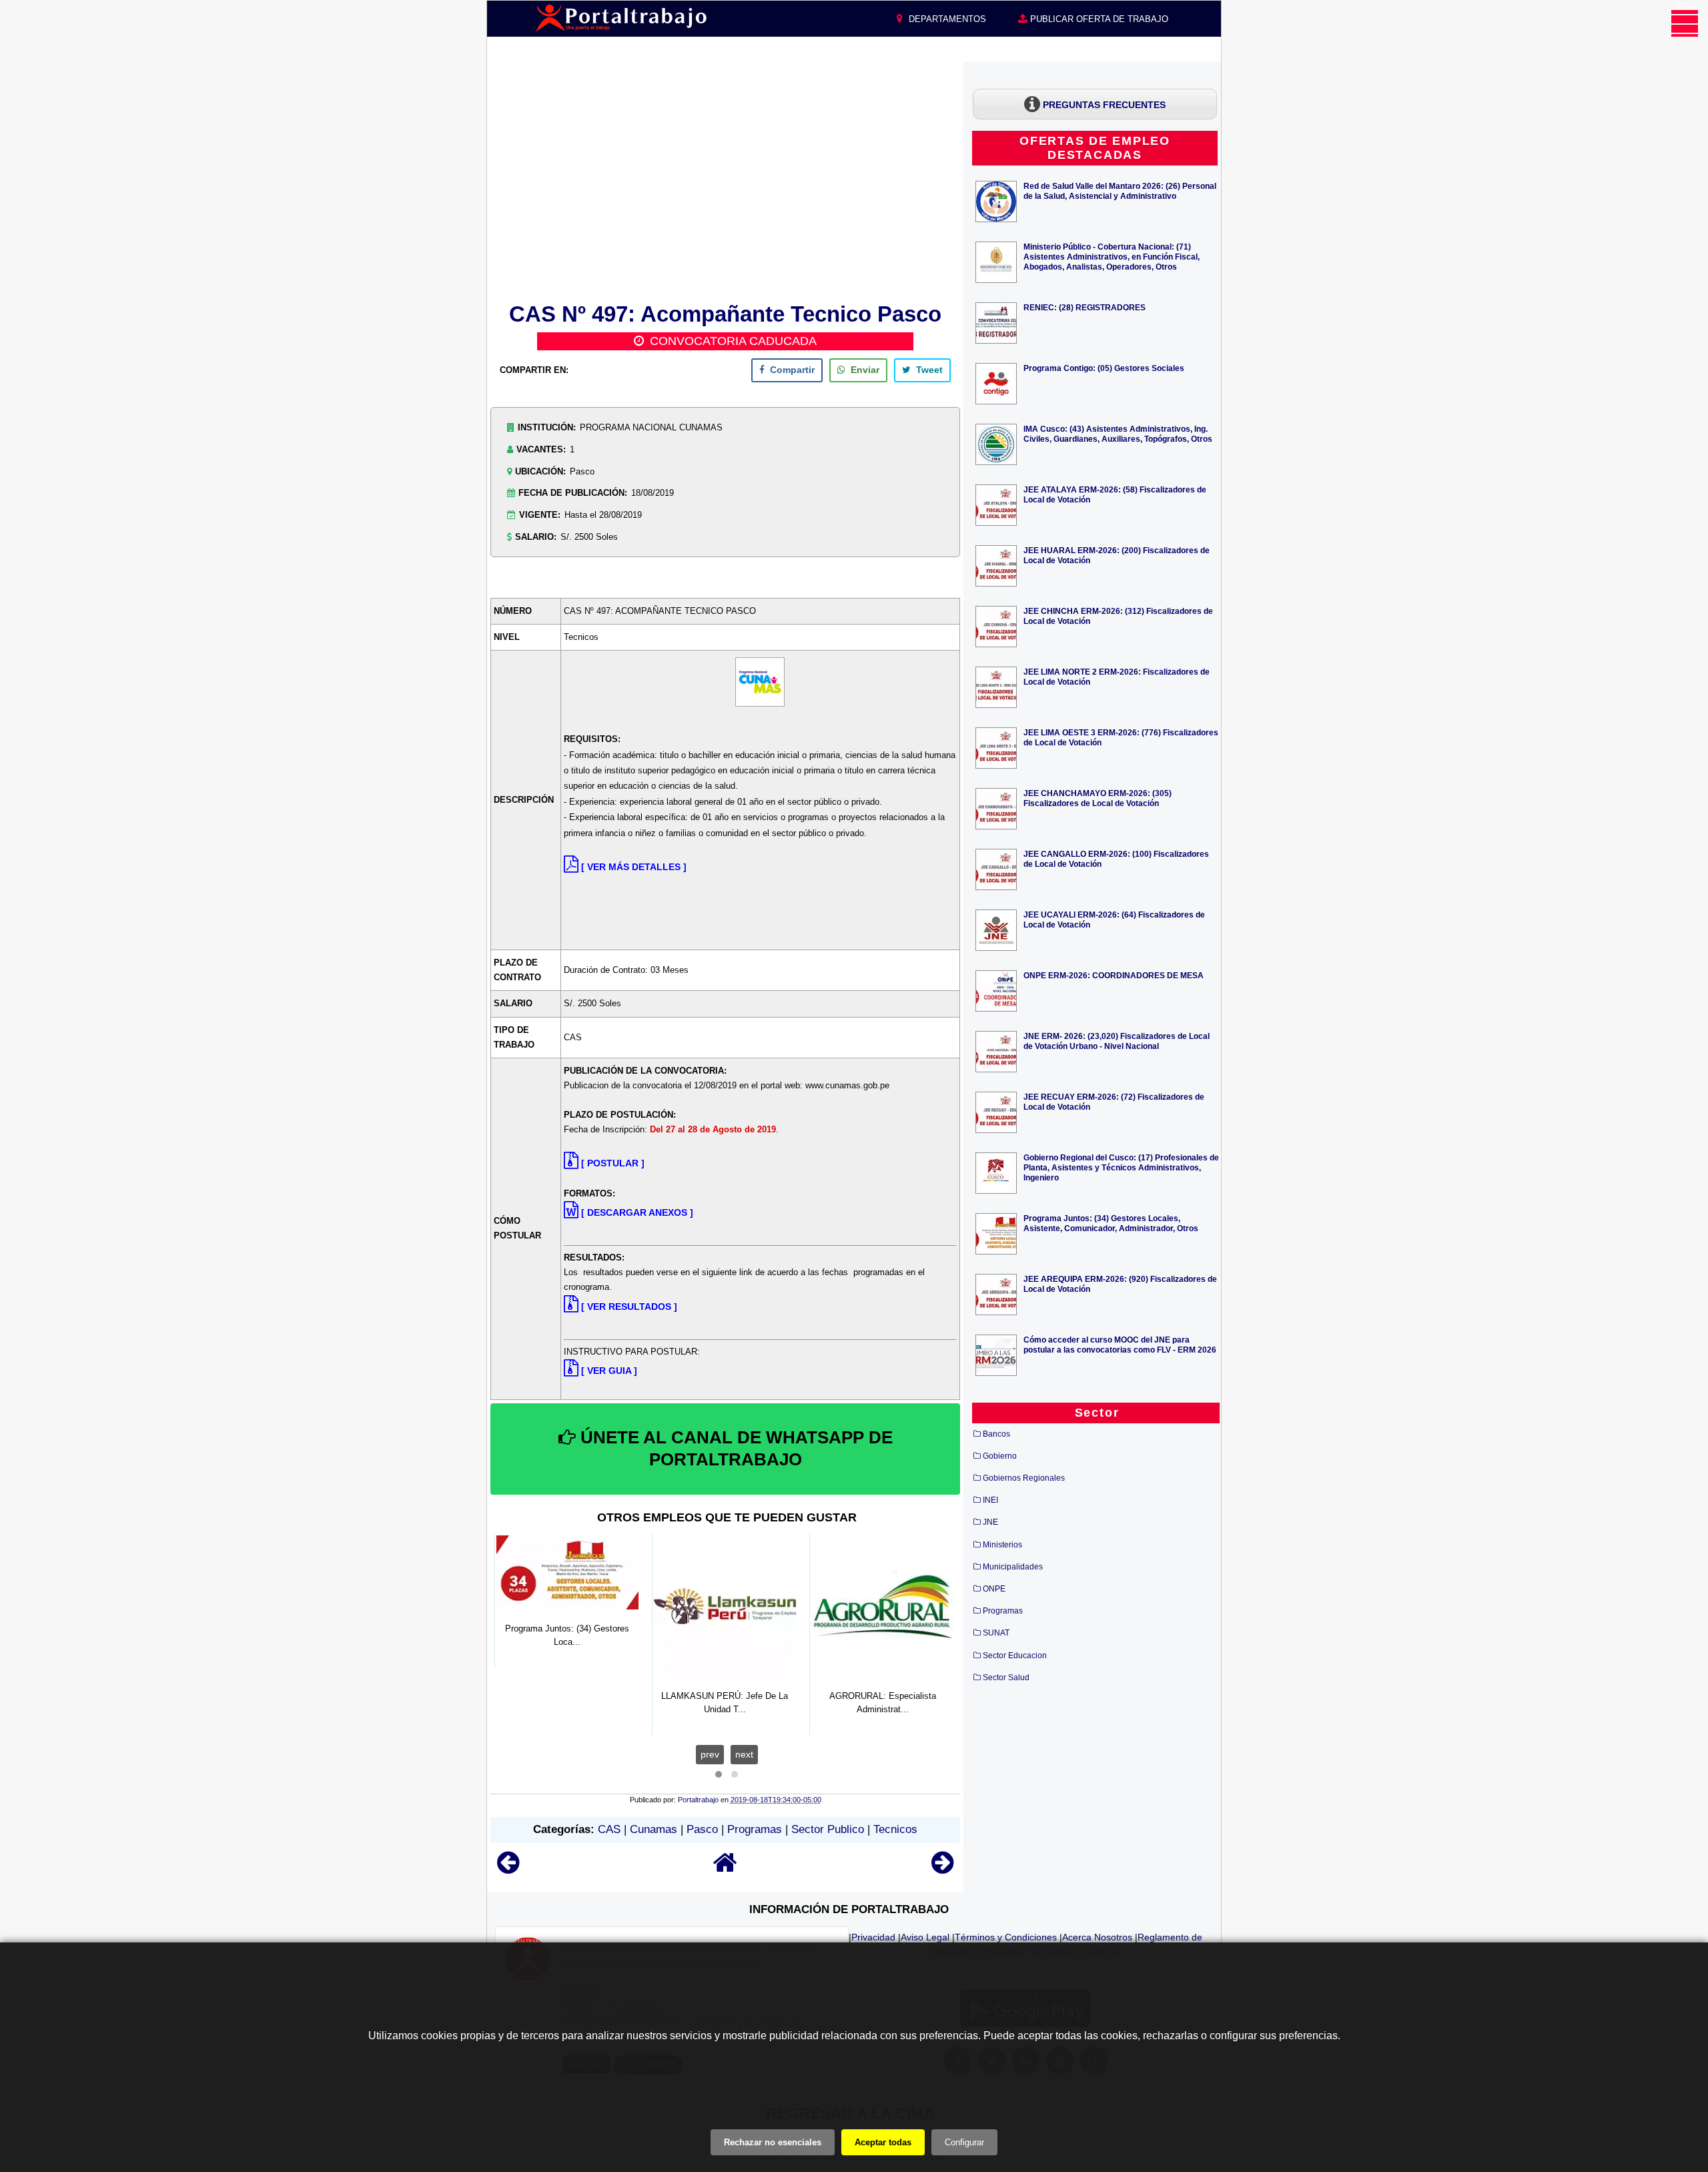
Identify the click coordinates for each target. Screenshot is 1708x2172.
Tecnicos (895, 1829)
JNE (990, 1522)
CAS (609, 1829)
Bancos (996, 1434)
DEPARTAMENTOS (946, 19)
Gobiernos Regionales (1024, 1478)
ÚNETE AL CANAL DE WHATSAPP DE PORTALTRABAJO (734, 1449)
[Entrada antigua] (942, 1869)
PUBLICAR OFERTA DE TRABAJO (1098, 19)
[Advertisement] (725, 179)
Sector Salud (1006, 1678)
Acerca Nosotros (1097, 1937)
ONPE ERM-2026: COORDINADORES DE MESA (1114, 975)
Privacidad (873, 1937)
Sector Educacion (1015, 1656)
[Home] (725, 1869)
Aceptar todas (883, 2142)
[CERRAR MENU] (1685, 23)
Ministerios (1002, 1545)
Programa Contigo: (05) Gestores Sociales (1104, 368)
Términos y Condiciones (1006, 1937)
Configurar (964, 2142)
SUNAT (996, 1633)
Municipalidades (1013, 1567)
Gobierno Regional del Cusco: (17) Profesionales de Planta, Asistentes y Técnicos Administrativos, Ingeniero (1121, 1167)
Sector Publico (828, 1829)
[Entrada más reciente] (508, 1869)
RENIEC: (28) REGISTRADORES (1085, 307)
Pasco (702, 1829)
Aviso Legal (925, 1937)
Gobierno (1000, 1456)
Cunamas (654, 1829)
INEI (990, 1500)
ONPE (994, 1589)
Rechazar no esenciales (773, 2142)
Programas (755, 1829)
